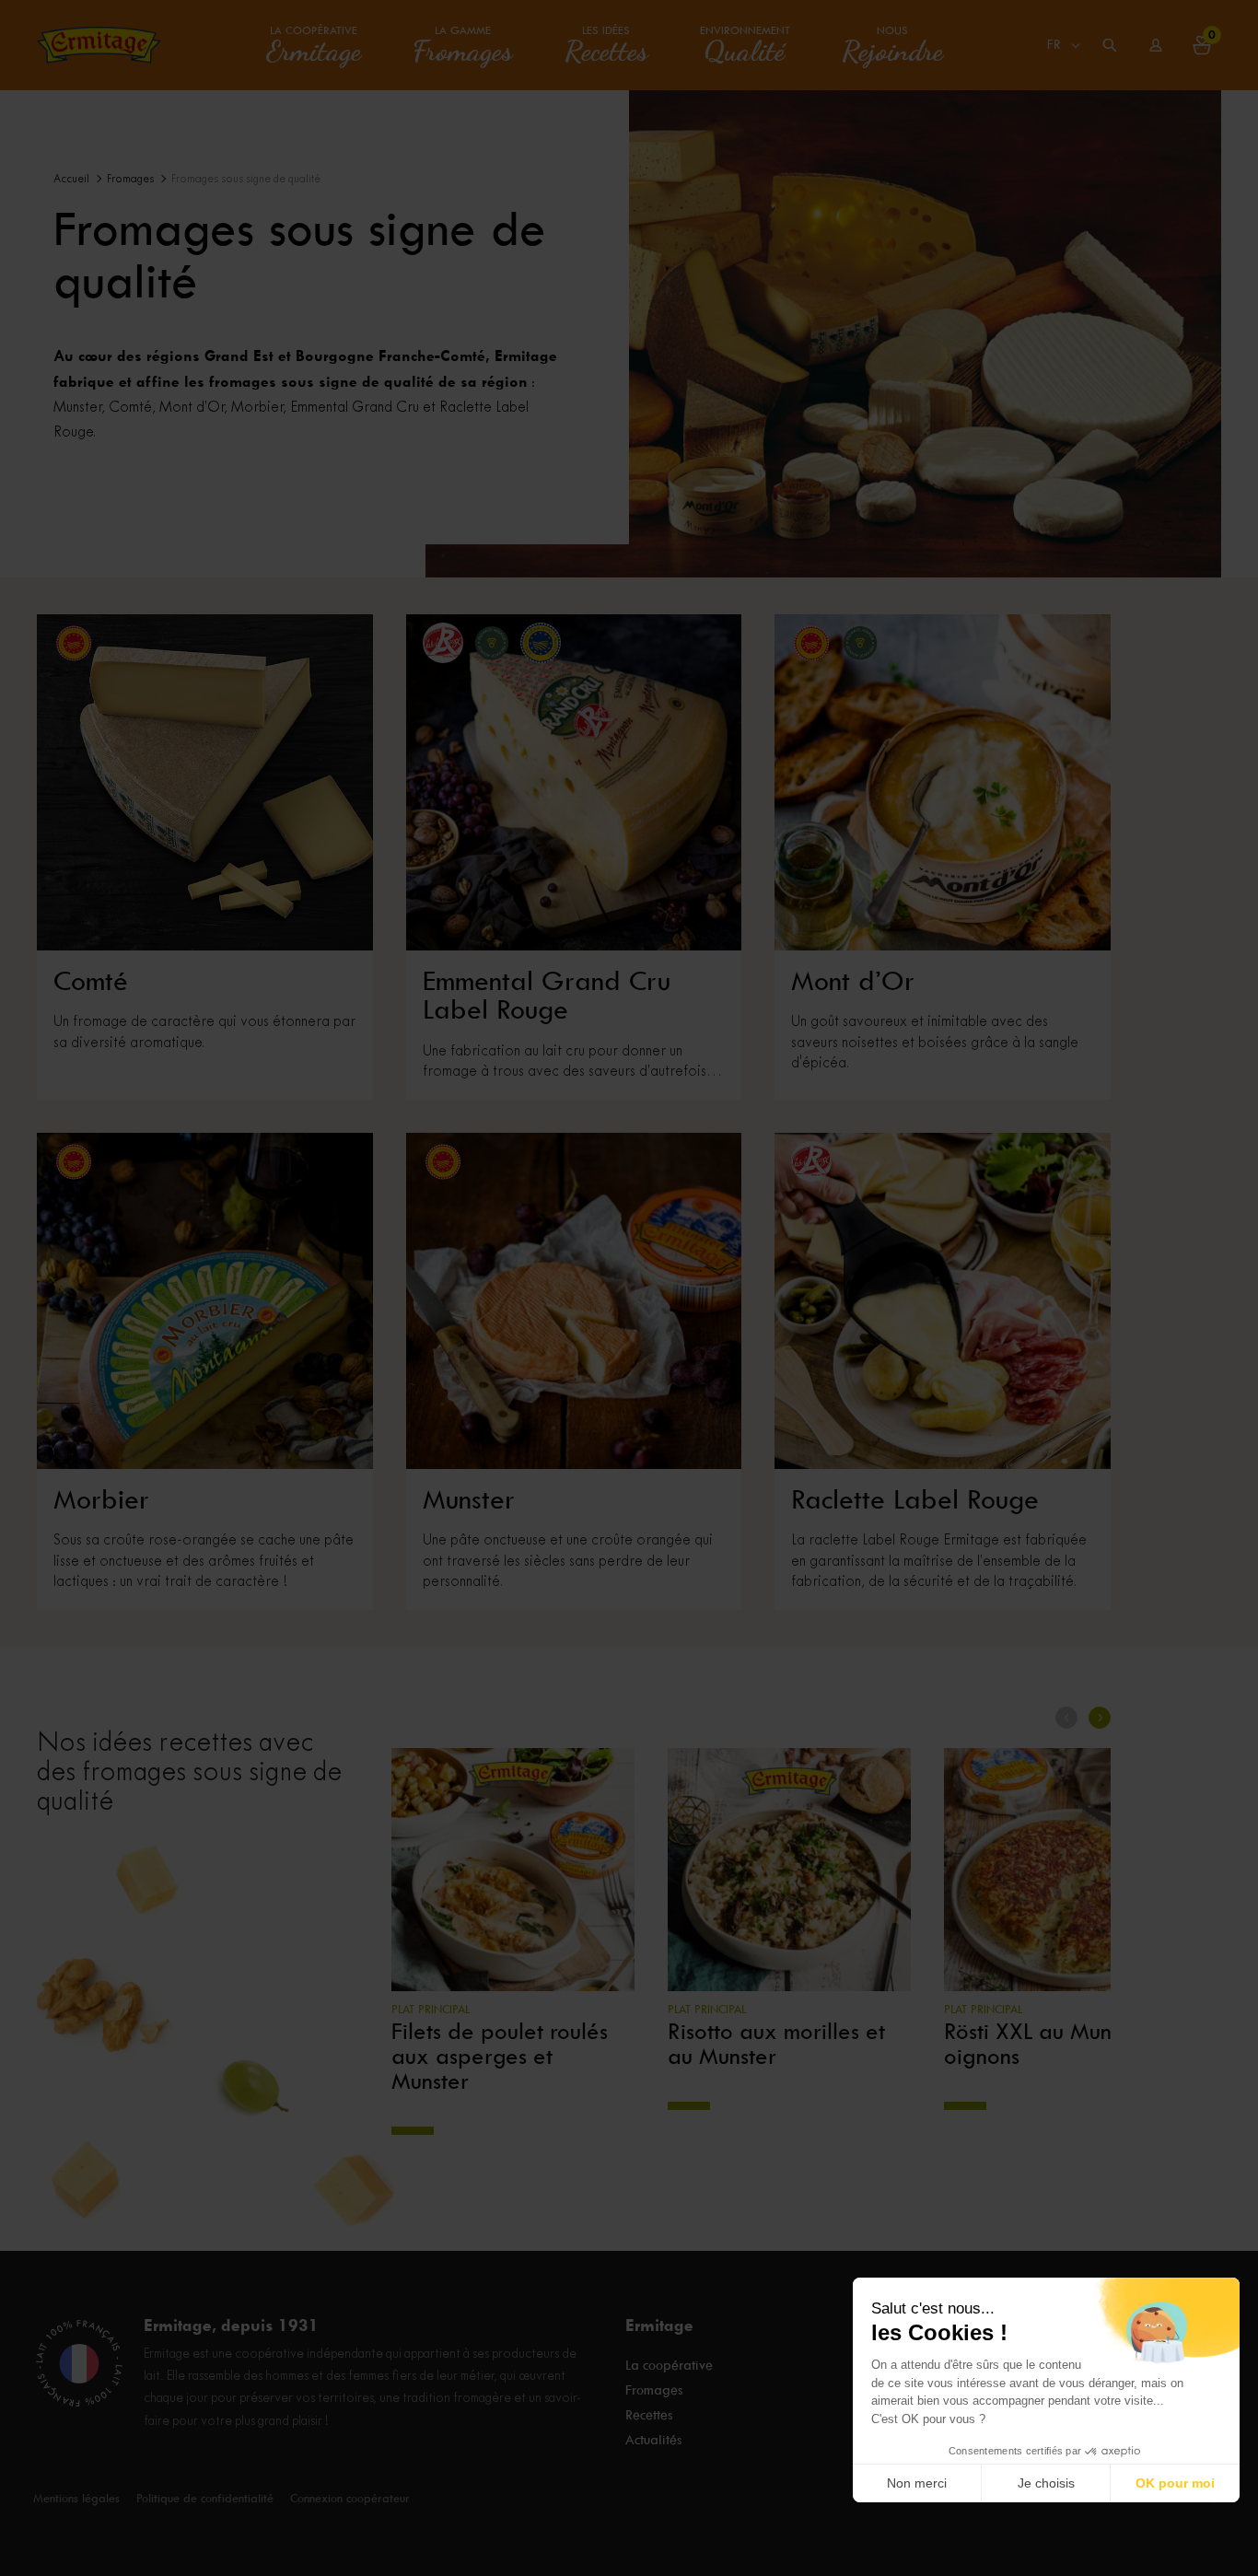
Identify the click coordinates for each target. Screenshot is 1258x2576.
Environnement (745, 45)
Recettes (649, 2415)
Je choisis (1046, 2483)
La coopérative (314, 45)
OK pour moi (1175, 2483)
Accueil (71, 179)
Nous (892, 45)
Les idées (606, 45)
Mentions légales (76, 2498)
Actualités (653, 2440)
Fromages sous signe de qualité (246, 179)
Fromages (130, 179)
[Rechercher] (1110, 45)
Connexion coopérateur (350, 2498)
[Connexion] (1156, 45)
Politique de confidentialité (205, 2498)
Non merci (917, 2483)
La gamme (463, 45)
